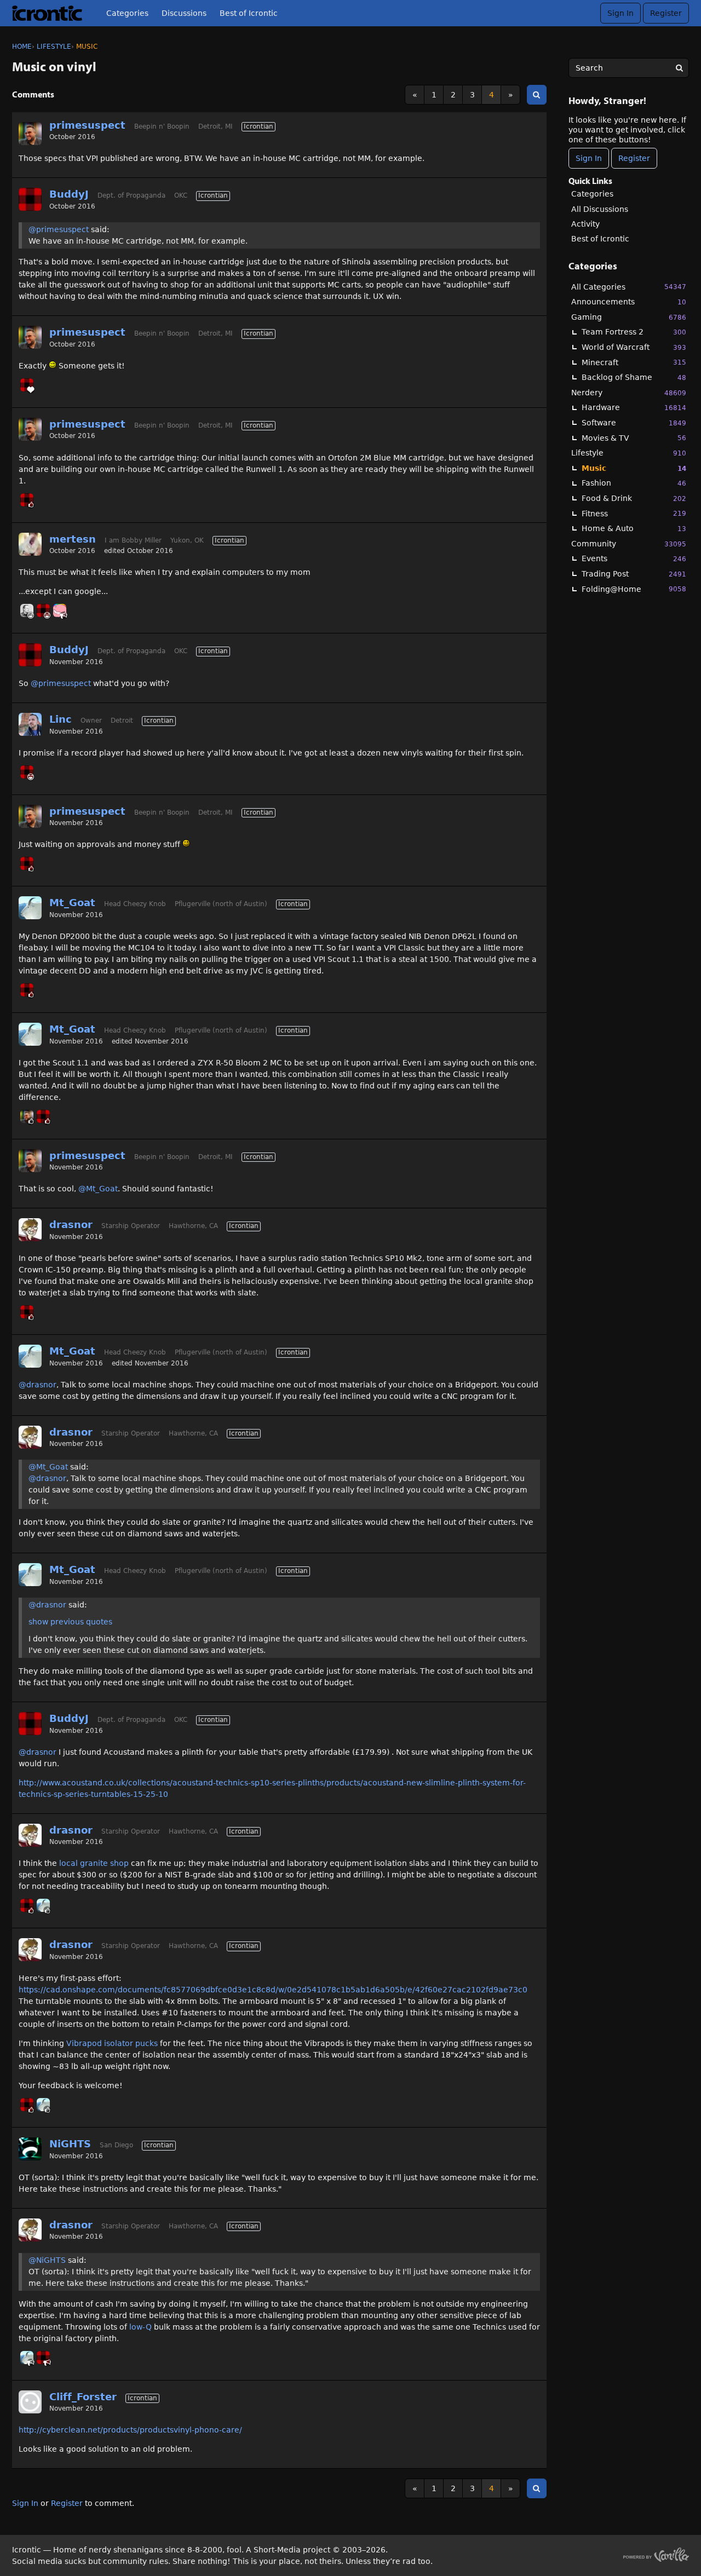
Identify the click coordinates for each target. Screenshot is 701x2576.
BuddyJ (69, 194)
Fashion (634, 483)
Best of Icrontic (249, 13)
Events (634, 558)
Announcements (629, 302)
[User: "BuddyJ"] (30, 199)
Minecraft (634, 362)
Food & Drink (634, 498)
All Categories (629, 287)
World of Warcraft (634, 347)
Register (666, 13)
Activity (585, 224)
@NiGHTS (47, 2260)
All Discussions (600, 209)
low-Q (140, 2327)
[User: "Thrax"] (60, 610)
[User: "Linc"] (30, 724)
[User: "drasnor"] (30, 1230)
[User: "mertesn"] (30, 544)
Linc (61, 719)
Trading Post (634, 574)
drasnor (71, 1224)
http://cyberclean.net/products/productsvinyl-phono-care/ (130, 2430)
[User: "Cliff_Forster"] (30, 2402)
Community (629, 544)
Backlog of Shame (634, 377)
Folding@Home (634, 589)
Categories (127, 13)
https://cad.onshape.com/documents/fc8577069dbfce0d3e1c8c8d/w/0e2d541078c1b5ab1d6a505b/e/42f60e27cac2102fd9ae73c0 (273, 1990)
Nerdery (629, 393)
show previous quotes (70, 1622)
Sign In (620, 13)
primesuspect (87, 125)
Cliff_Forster (83, 2397)
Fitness (634, 514)
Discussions (184, 13)
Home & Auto (634, 528)
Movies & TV (634, 438)
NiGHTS (70, 2144)
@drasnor (38, 1385)
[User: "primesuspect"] (30, 134)
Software (634, 423)
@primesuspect (59, 229)
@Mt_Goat (98, 1189)
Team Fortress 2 (634, 332)
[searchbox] (629, 68)
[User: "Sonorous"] (27, 610)
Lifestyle (629, 453)
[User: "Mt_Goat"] (30, 908)
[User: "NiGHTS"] (30, 2149)
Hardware (634, 407)
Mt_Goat (72, 903)
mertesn (73, 539)
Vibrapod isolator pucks (112, 2043)
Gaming (629, 317)
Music (634, 468)
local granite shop (94, 1863)
